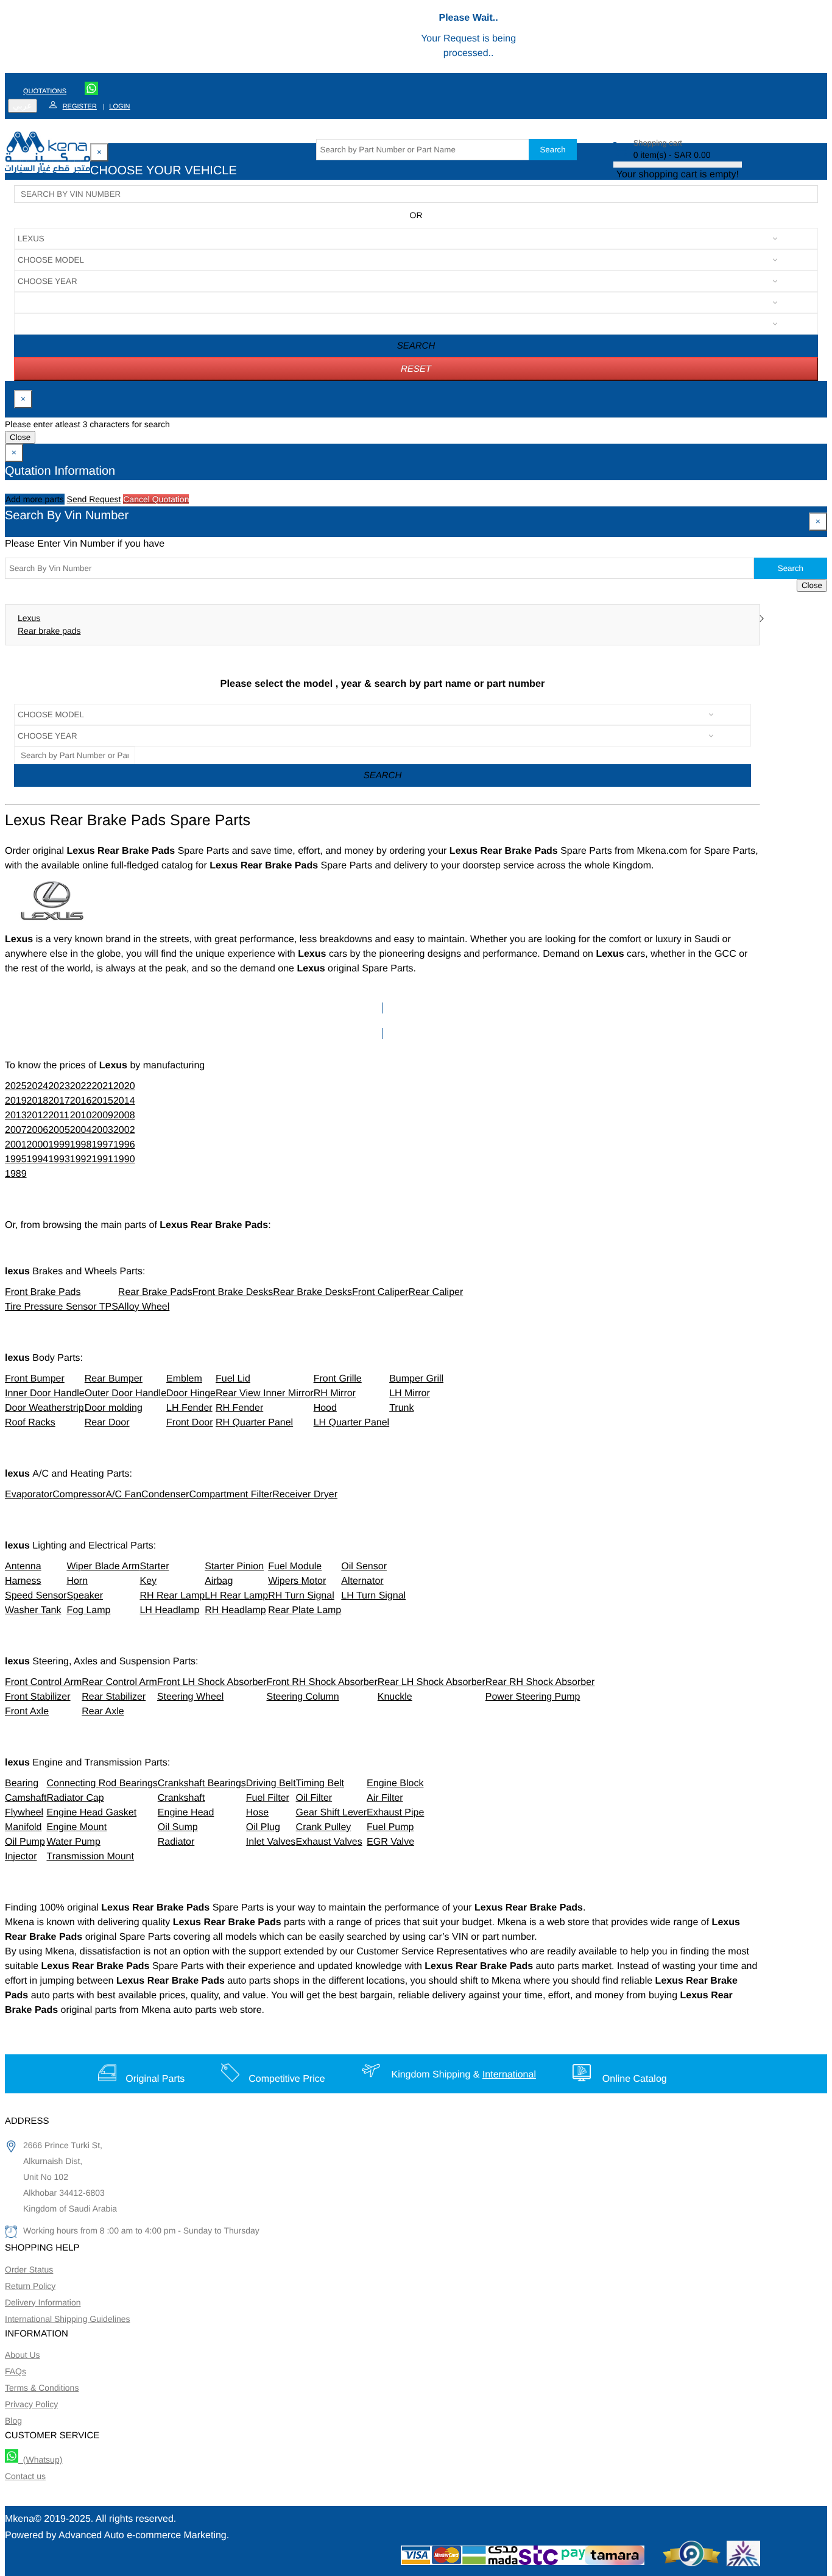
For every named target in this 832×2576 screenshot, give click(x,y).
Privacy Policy (31, 2404)
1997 (102, 1145)
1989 (16, 1174)
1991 (102, 1159)
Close (20, 437)
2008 (124, 1116)
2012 (38, 1116)
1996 (124, 1145)
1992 (81, 1159)
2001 (16, 1145)
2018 (38, 1101)
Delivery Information (43, 2302)
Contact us (25, 2476)
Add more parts (35, 499)
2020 (124, 1086)
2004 (81, 1130)
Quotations (45, 91)
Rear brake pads (49, 631)
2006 (38, 1130)
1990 (124, 1159)
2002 (124, 1130)
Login (119, 107)
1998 (81, 1145)
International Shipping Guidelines (67, 2319)
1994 (38, 1159)
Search (552, 150)
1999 (59, 1145)
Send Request (94, 499)
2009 (102, 1116)
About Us (23, 2355)
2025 (16, 1086)
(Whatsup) (40, 2460)
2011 (58, 1116)
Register (80, 107)
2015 (102, 1101)
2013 (16, 1116)
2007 (16, 1130)
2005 (59, 1130)
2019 (16, 1101)
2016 (81, 1101)
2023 (59, 1086)
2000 (38, 1145)
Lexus (29, 618)
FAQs (16, 2371)
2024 (38, 1086)
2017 (59, 1101)
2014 (124, 1101)
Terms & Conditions (42, 2388)
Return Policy (30, 2286)
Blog (13, 2421)
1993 (59, 1159)
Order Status (29, 2269)
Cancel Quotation (156, 499)
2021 (102, 1086)
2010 (81, 1116)
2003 (102, 1130)
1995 (16, 1159)
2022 (81, 1086)
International (509, 2075)
